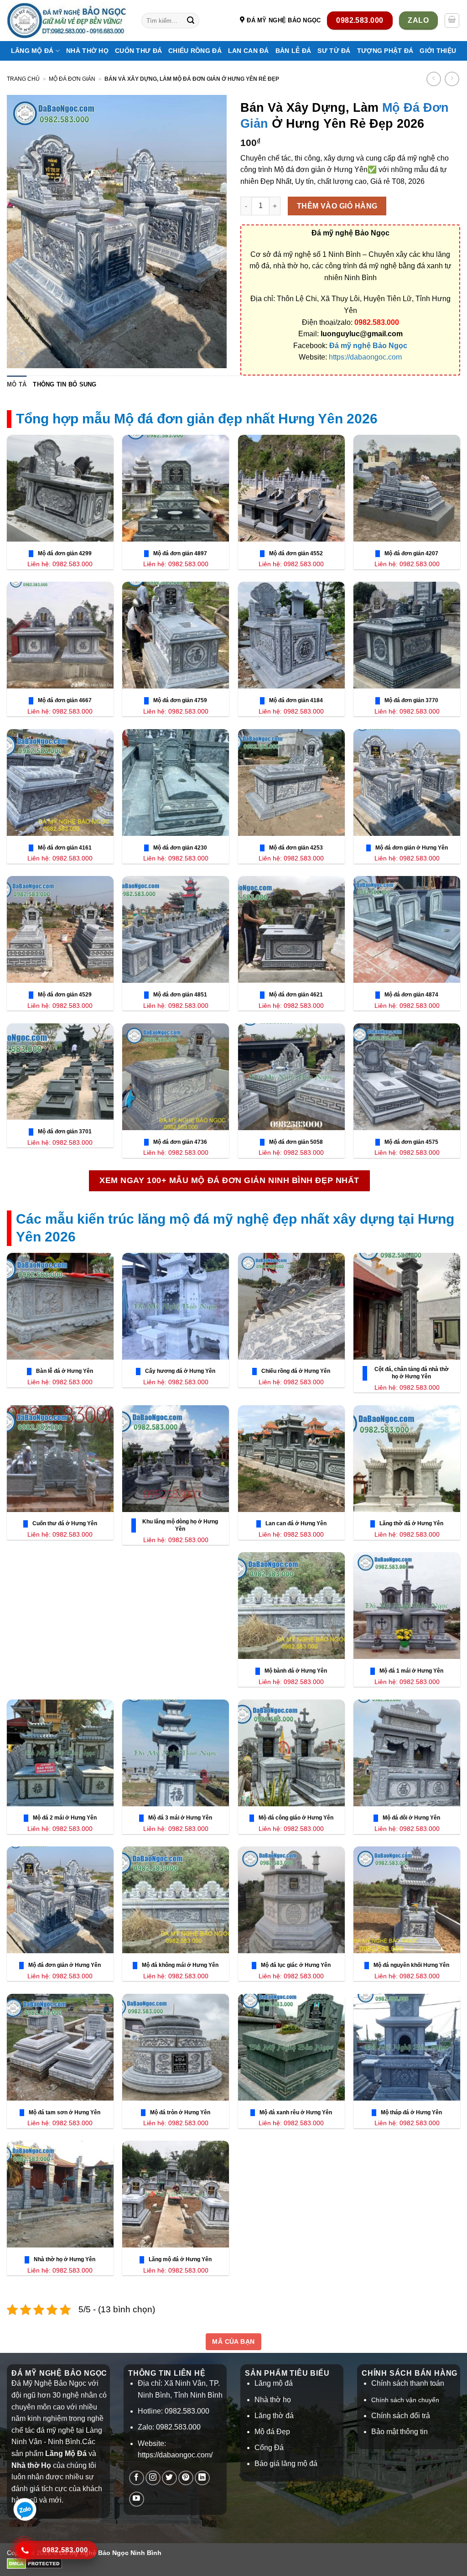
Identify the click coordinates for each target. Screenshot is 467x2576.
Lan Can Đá (249, 51)
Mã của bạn (233, 2341)
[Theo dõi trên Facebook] (137, 2478)
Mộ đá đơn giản (72, 79)
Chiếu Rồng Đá (195, 51)
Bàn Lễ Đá (293, 51)
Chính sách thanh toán (408, 2383)
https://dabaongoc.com (365, 357)
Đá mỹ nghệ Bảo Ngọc (368, 346)
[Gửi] (191, 21)
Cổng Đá (269, 2448)
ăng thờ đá (276, 2416)
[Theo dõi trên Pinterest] (186, 2478)
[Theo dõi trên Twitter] (169, 2478)
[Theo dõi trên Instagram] (153, 2478)
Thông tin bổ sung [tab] (65, 384)
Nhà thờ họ (87, 51)
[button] (452, 21)
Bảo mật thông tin (400, 2432)
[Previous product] (452, 79)
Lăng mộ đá (274, 2383)
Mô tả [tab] (17, 384)
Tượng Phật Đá (385, 51)
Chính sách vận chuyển (405, 2400)
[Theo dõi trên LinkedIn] (202, 2478)
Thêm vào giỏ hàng (337, 206)
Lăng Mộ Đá (32, 51)
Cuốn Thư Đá (138, 51)
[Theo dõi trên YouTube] (137, 2499)
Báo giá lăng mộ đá (286, 2464)
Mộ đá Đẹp (272, 2432)
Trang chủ (23, 79)
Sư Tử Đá (334, 51)
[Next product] (433, 79)
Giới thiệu (438, 51)
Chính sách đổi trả (401, 2416)
